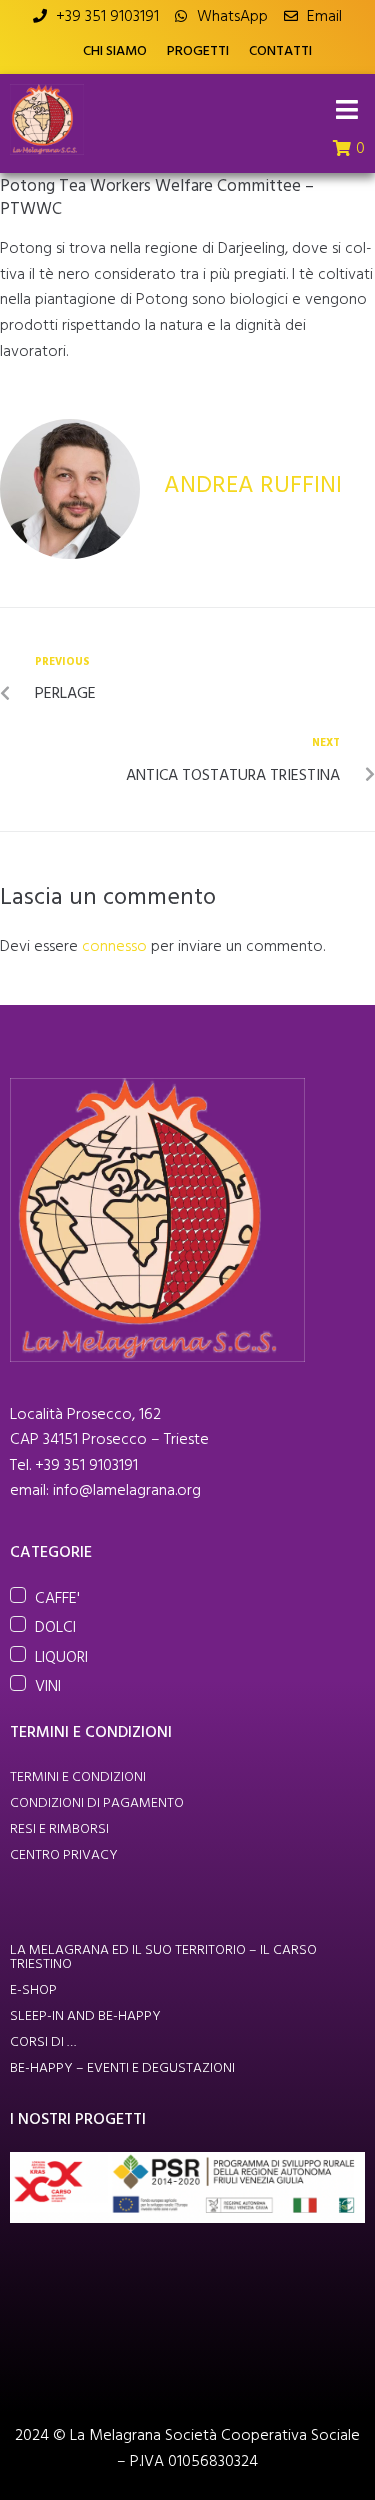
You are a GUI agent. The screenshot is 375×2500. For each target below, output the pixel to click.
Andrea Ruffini (253, 483)
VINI (48, 1685)
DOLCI (55, 1626)
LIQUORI (61, 1656)
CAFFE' (57, 1597)
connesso (114, 945)
